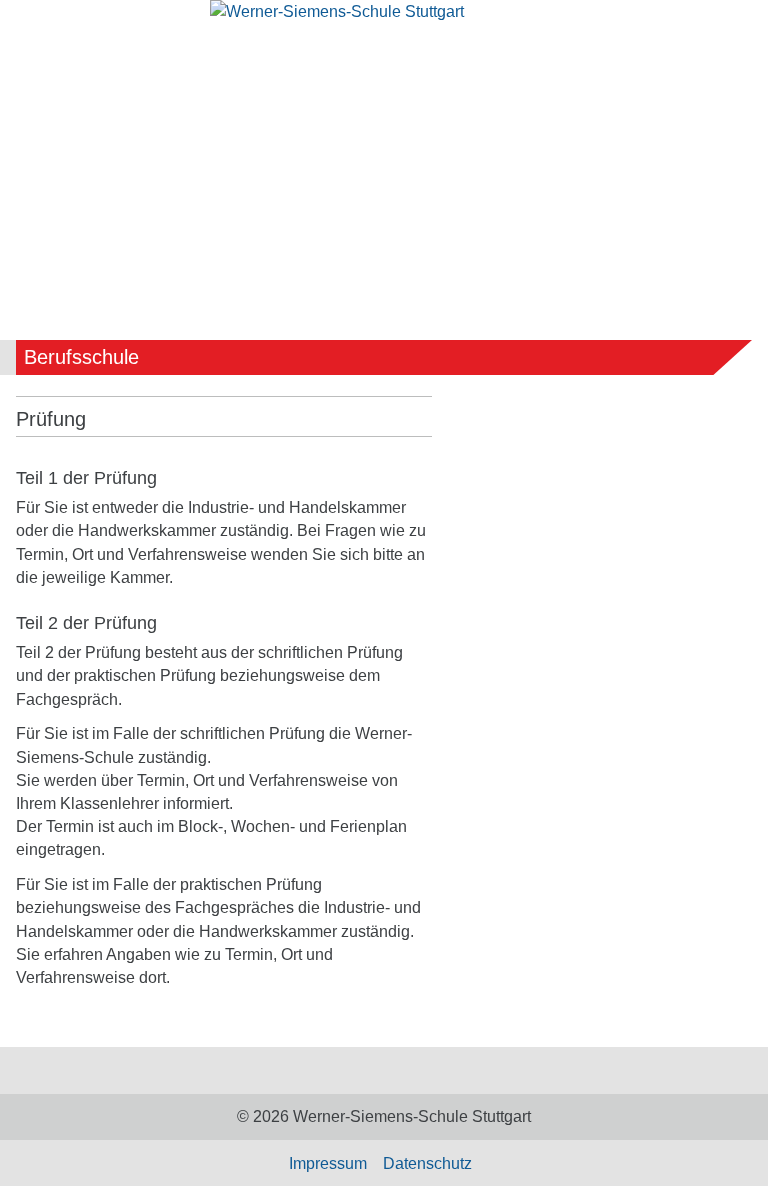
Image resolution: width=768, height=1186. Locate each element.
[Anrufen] (648, 65)
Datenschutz (427, 1163)
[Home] (368, 1070)
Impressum (328, 1163)
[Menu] (31, 69)
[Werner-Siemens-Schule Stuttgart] (384, 23)
